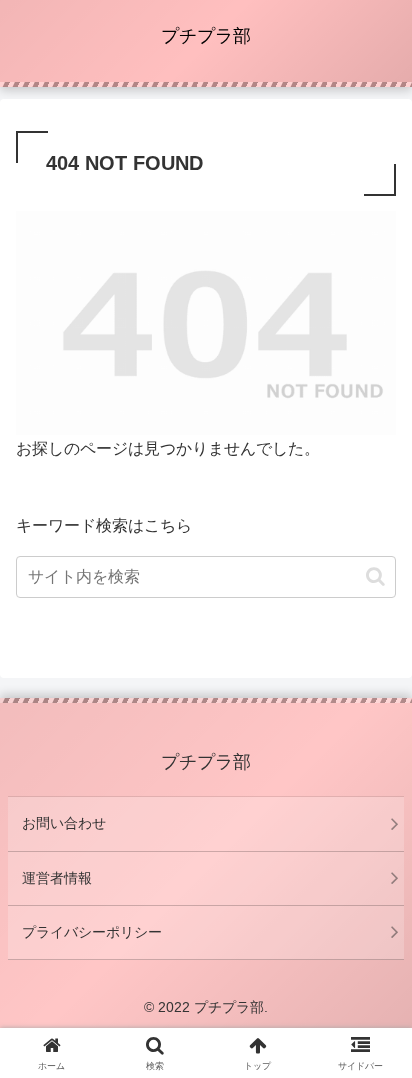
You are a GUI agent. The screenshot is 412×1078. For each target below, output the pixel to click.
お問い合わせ (64, 823)
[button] (375, 576)
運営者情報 (57, 878)
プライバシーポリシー (92, 932)
